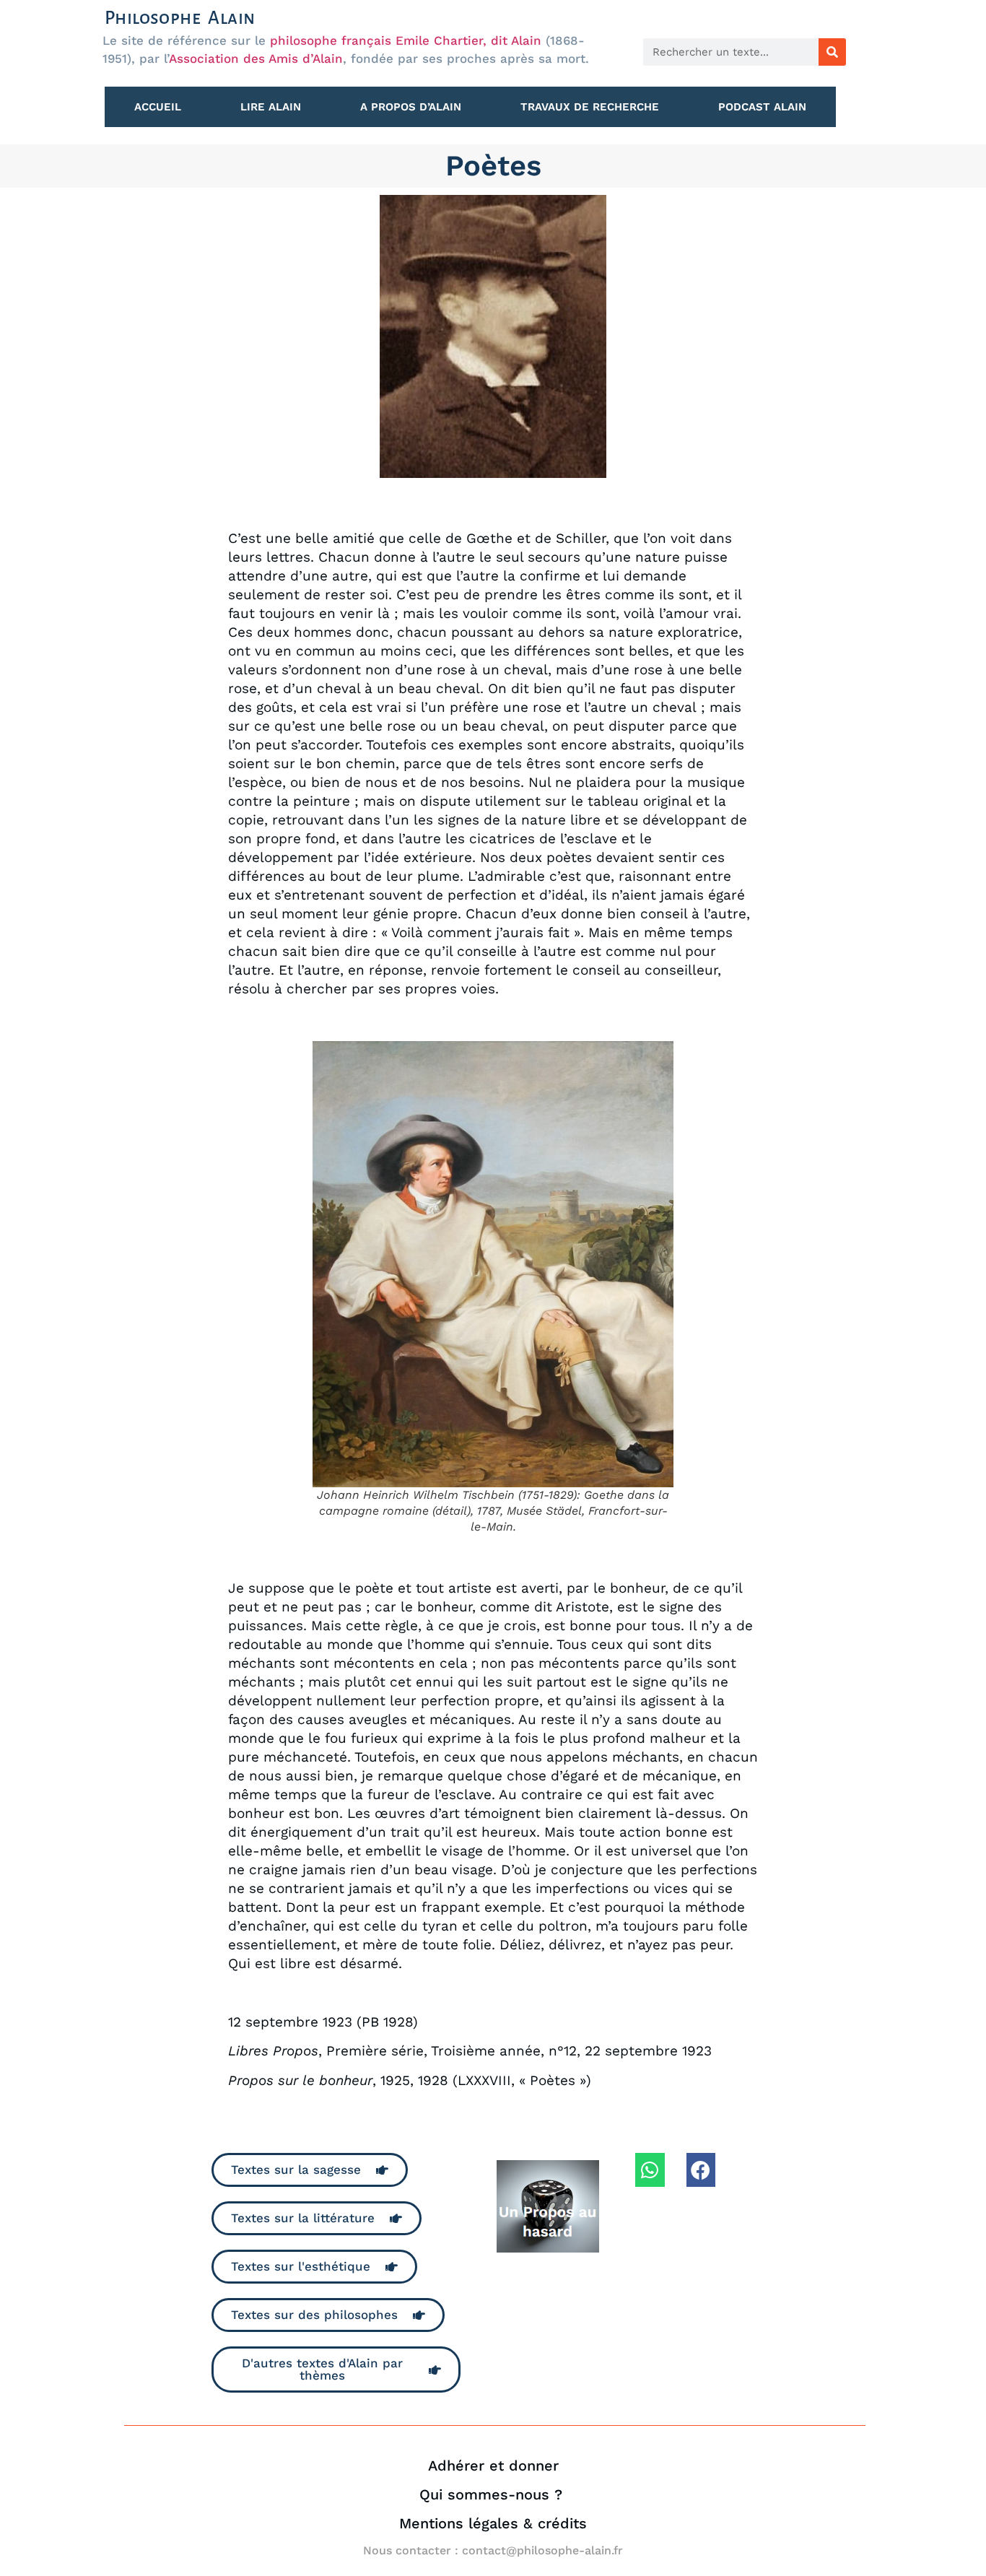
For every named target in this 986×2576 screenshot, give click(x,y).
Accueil (158, 107)
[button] (650, 2170)
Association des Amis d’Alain (256, 58)
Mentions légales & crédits (493, 2523)
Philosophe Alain (180, 18)
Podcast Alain (762, 107)
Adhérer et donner (493, 2466)
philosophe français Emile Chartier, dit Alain (406, 40)
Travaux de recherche (590, 107)
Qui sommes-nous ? (493, 2494)
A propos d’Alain (411, 107)
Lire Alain (271, 107)
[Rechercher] (832, 52)
